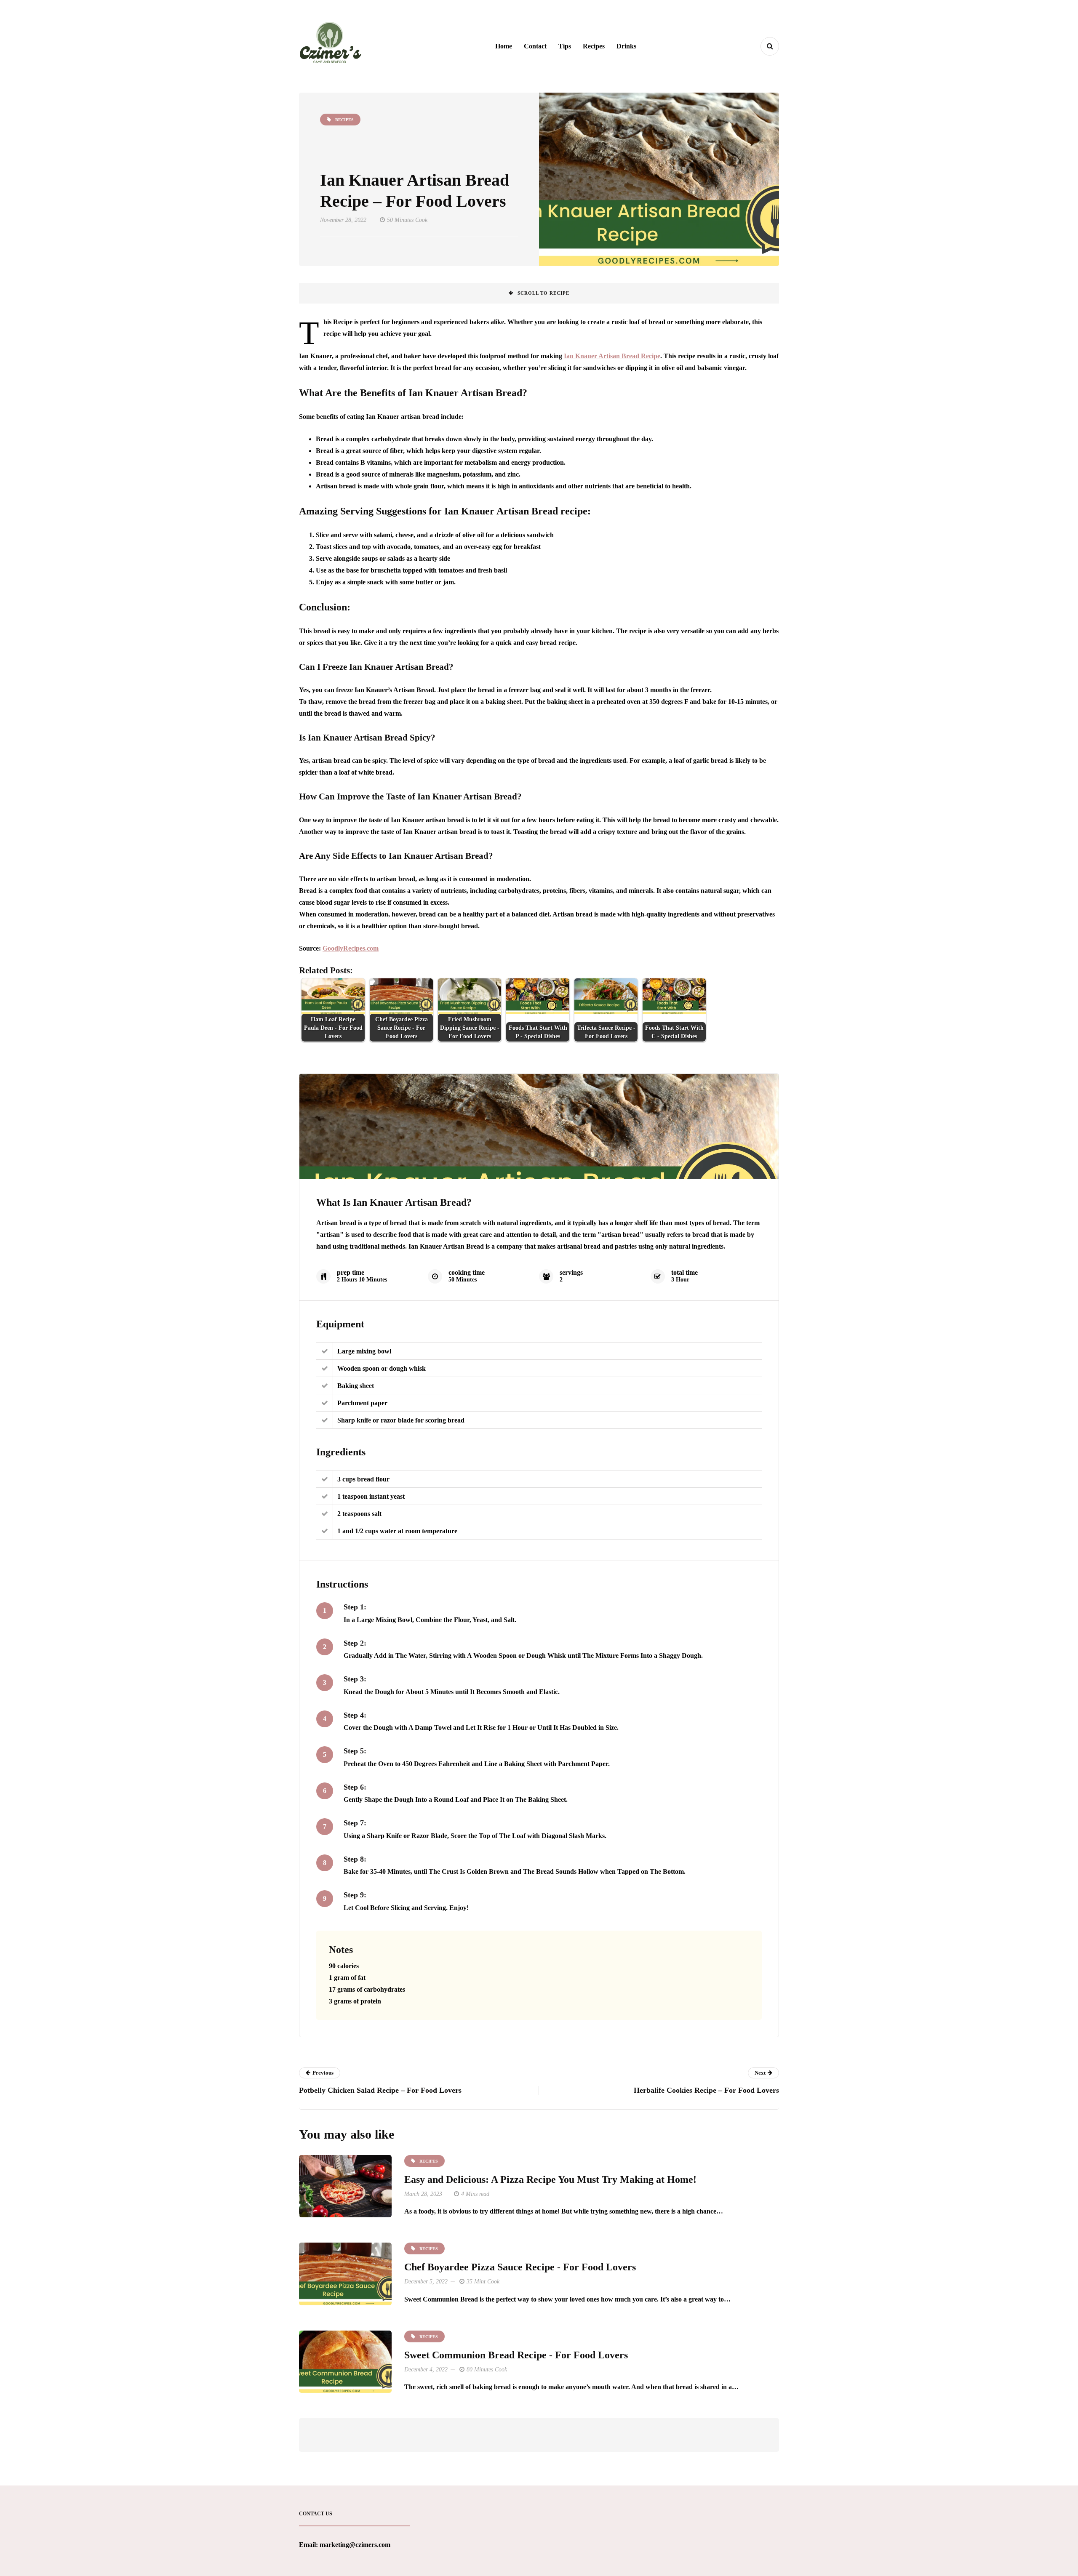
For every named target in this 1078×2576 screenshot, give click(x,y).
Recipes (594, 46)
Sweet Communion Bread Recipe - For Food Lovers (516, 2355)
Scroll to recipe (543, 293)
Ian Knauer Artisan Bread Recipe (612, 356)
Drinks (626, 46)
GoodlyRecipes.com (351, 948)
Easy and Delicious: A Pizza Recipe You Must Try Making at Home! (550, 2179)
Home (504, 46)
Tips (565, 46)
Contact (535, 46)
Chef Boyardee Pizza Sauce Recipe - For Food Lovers (520, 2267)
